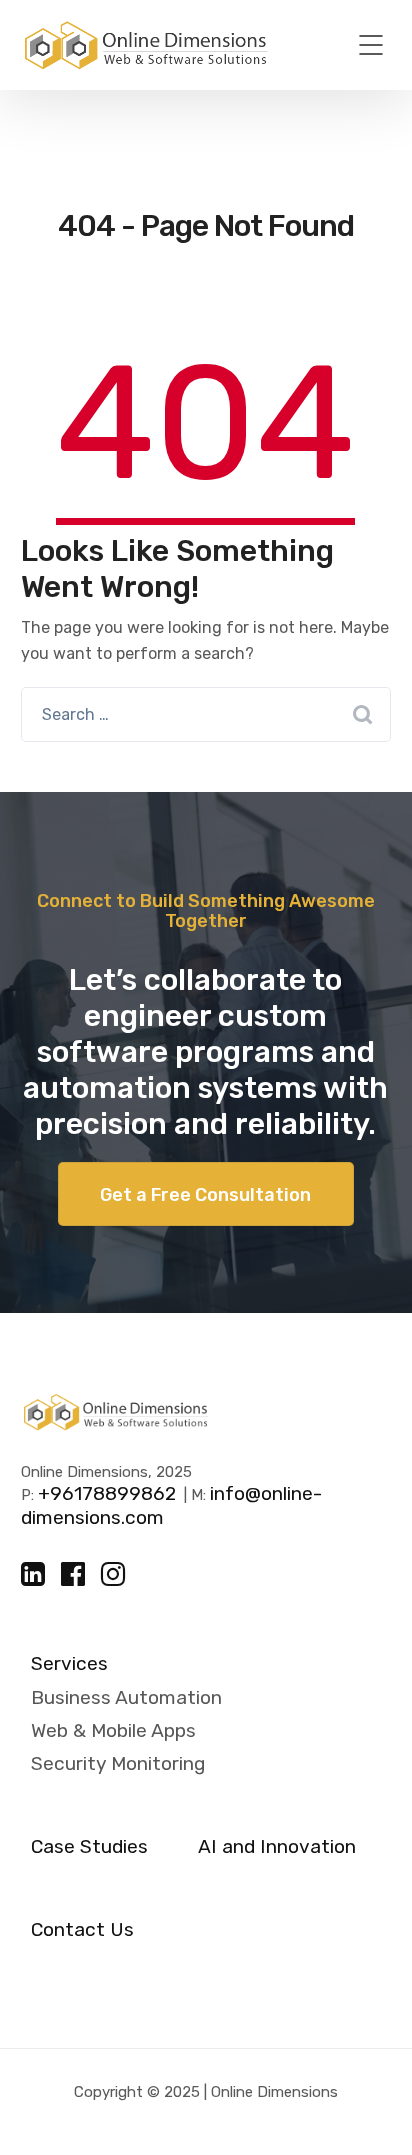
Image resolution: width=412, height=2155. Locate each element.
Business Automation (126, 1697)
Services (69, 1664)
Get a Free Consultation (205, 1195)
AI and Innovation (277, 1847)
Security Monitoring (118, 1763)
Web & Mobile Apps (113, 1730)
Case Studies (89, 1847)
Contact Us (82, 1930)
